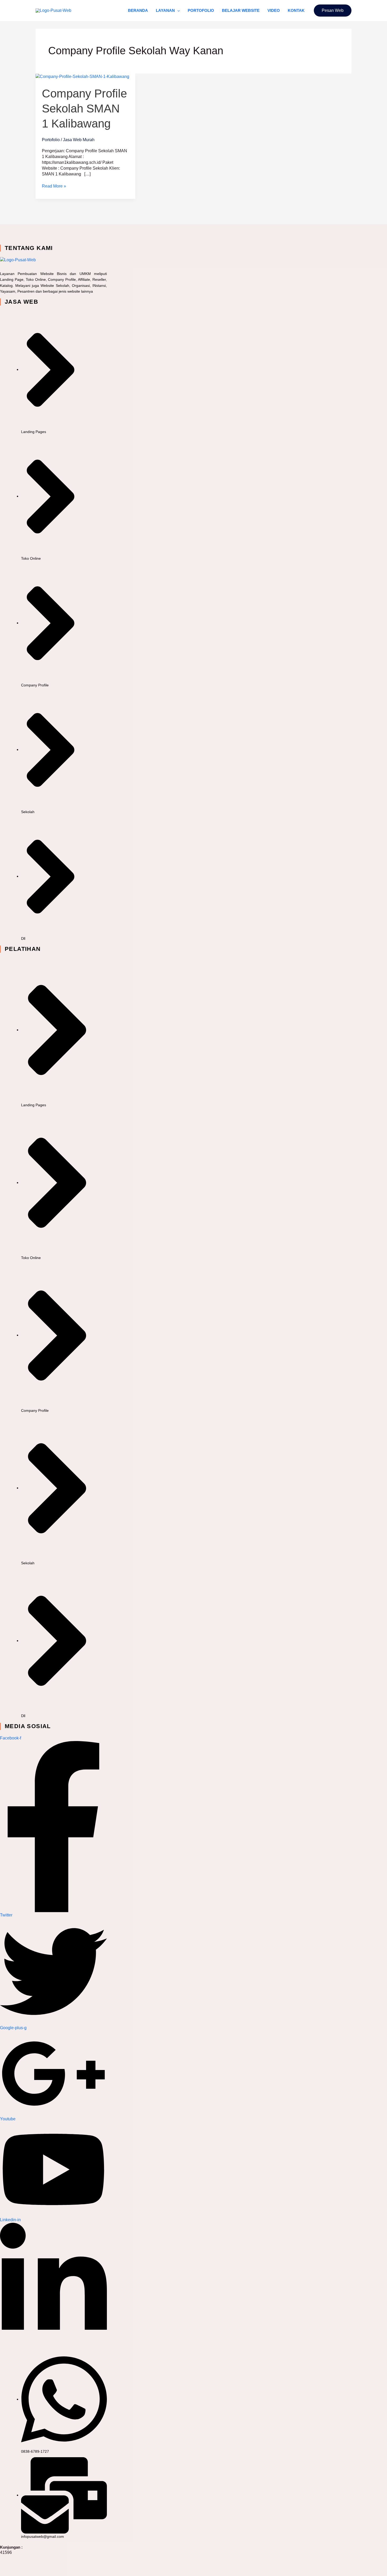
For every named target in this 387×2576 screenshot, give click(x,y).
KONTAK (296, 10)
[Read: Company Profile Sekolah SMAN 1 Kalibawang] (82, 76)
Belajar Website (241, 10)
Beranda (138, 10)
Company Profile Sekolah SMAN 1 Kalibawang (84, 108)
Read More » (54, 186)
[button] (177, 11)
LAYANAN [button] (165, 10)
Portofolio (201, 10)
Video (274, 10)
